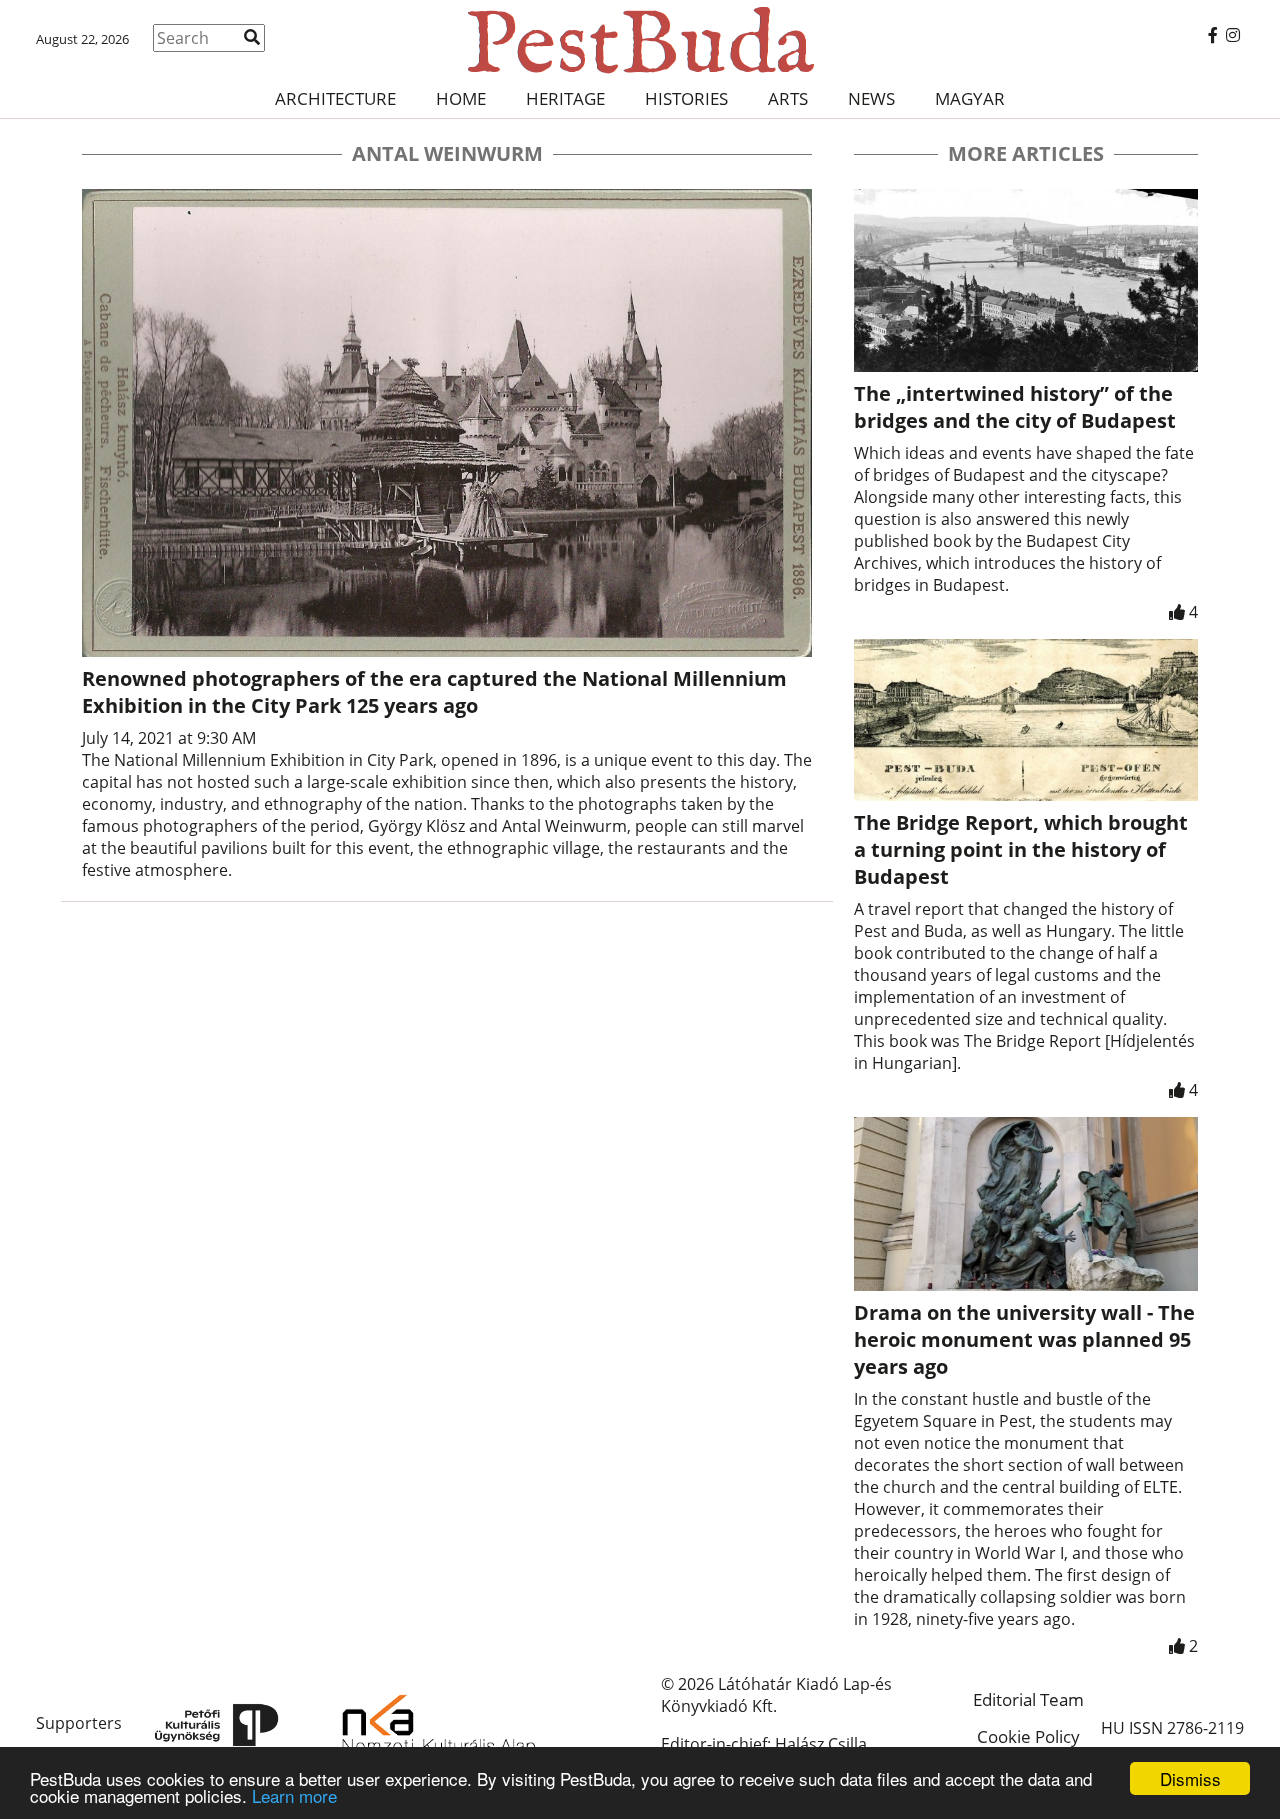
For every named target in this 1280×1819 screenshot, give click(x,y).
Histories (686, 98)
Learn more (294, 1795)
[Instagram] (1233, 35)
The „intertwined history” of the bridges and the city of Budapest (1015, 407)
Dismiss (1190, 1778)
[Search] (252, 37)
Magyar (970, 98)
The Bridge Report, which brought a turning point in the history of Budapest (1021, 849)
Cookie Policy (1028, 1736)
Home (461, 98)
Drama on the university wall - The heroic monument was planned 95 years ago (1024, 1339)
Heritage (565, 98)
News (871, 98)
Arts (788, 98)
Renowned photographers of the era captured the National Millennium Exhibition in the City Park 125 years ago (434, 692)
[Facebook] (1213, 35)
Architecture (335, 98)
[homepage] (639, 40)
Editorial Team (1028, 1699)
